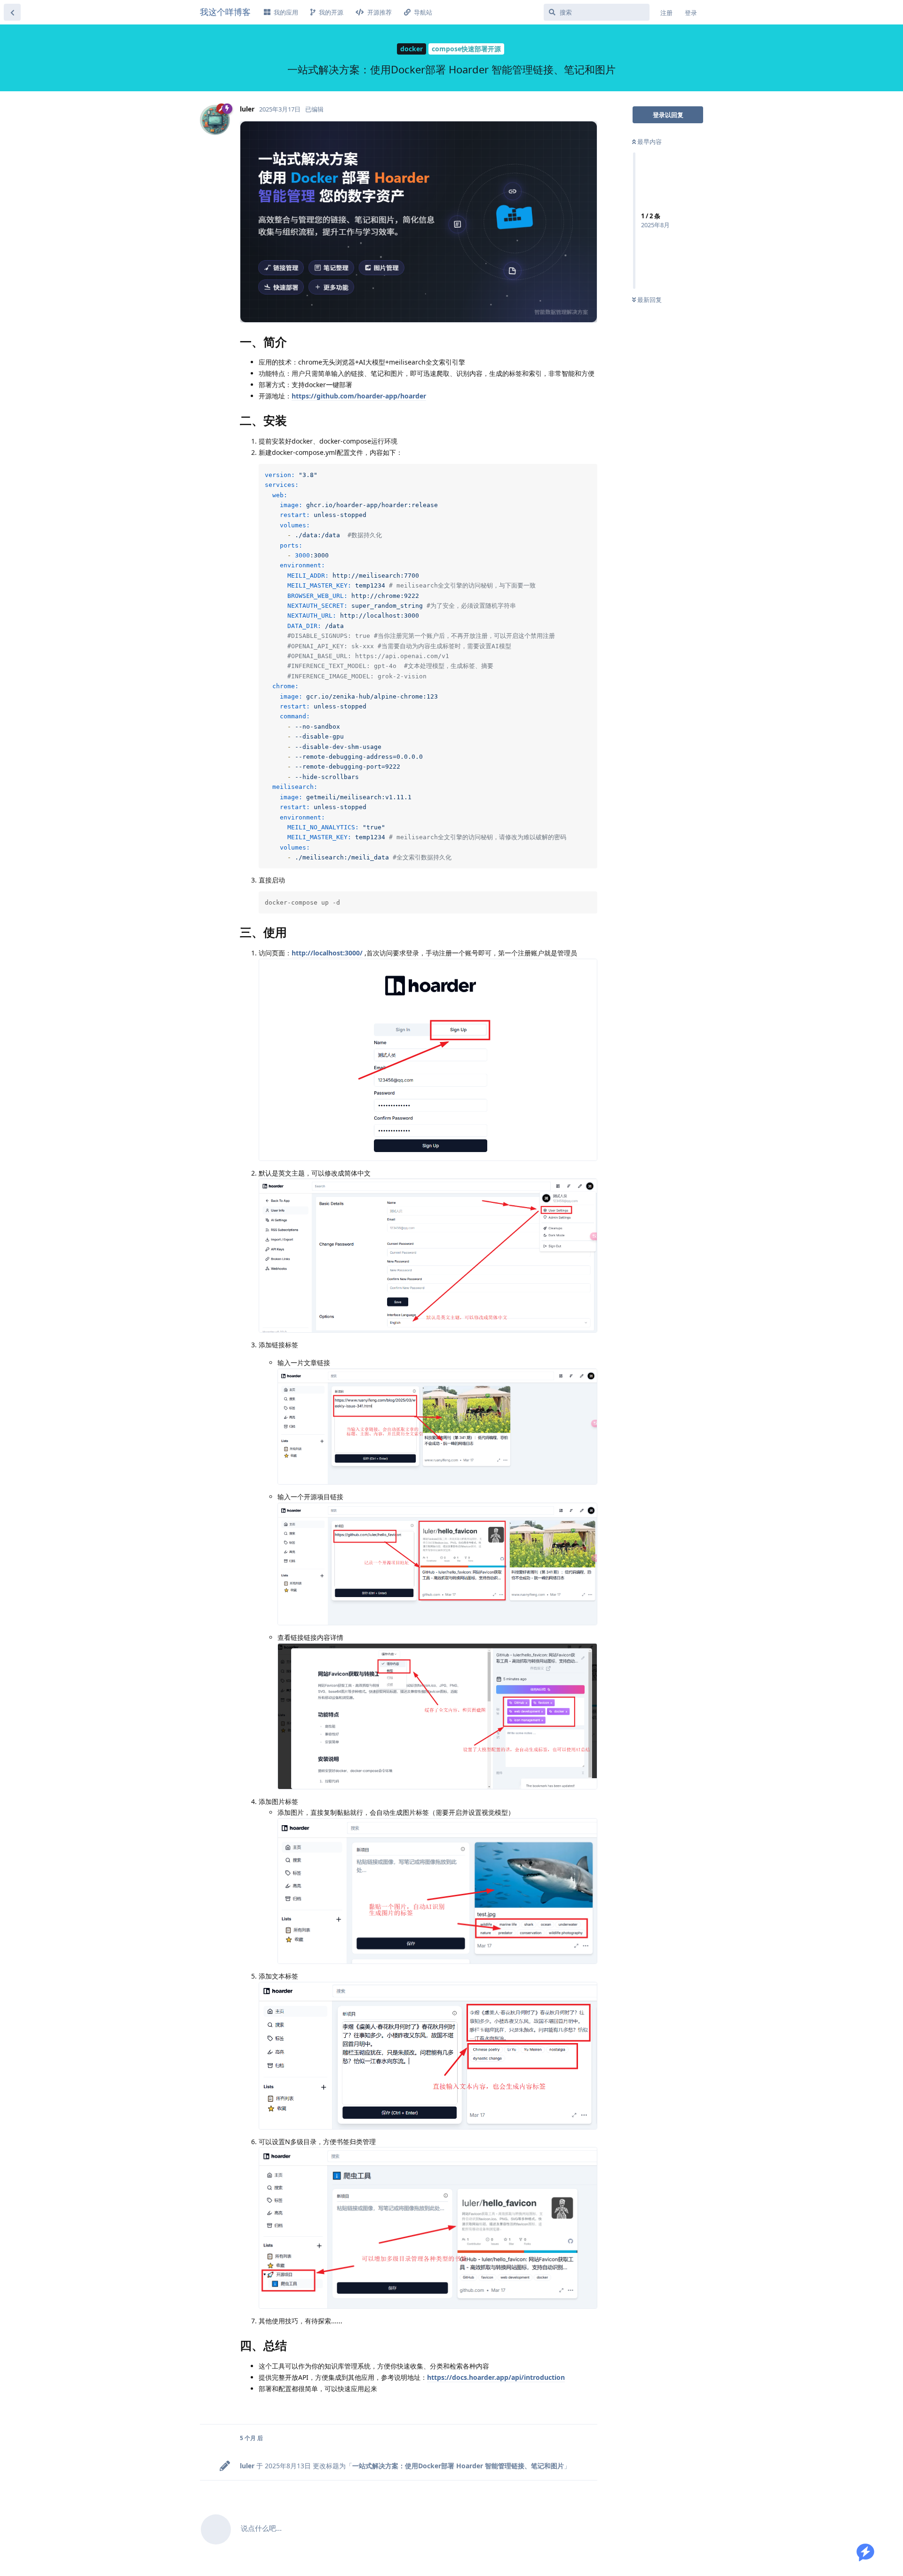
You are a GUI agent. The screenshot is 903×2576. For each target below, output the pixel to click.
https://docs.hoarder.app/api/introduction (496, 2377)
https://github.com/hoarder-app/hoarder (359, 396)
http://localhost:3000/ (327, 953)
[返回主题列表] (12, 12)
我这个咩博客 (225, 12)
